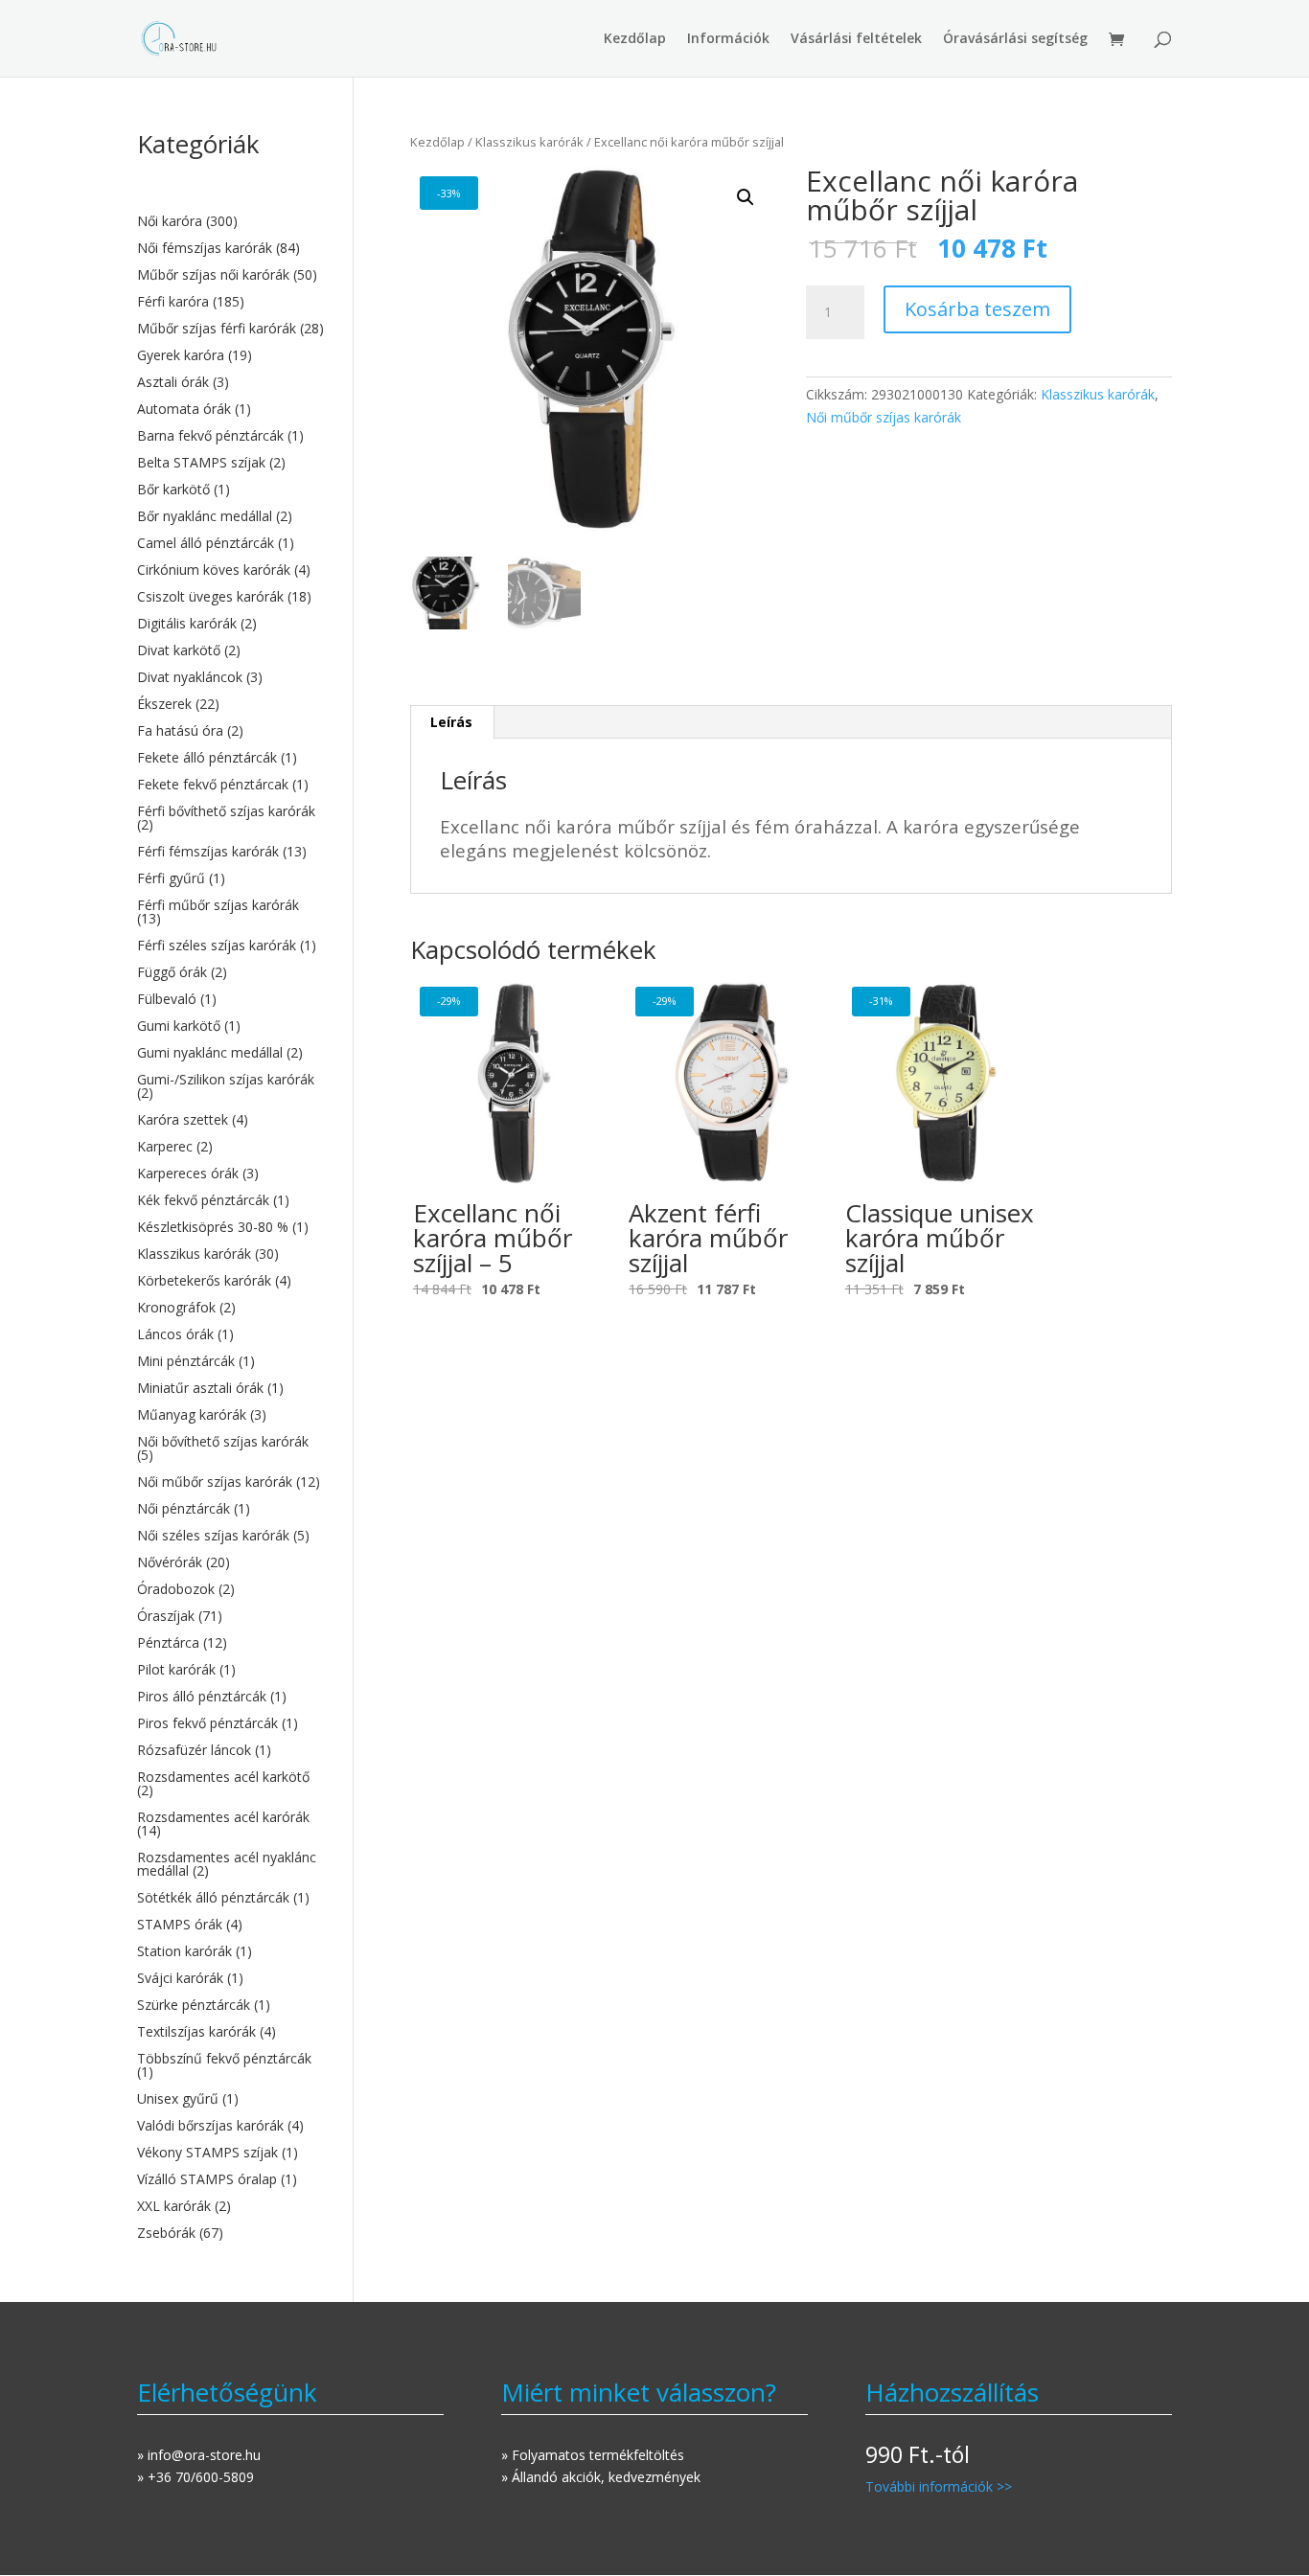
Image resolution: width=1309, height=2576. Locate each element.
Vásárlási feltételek (856, 39)
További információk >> (939, 2486)
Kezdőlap (635, 39)
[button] (746, 197)
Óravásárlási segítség (1015, 39)
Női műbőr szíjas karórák (884, 417)
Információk (728, 39)
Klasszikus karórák (529, 142)
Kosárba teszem (977, 309)
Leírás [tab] (451, 722)
